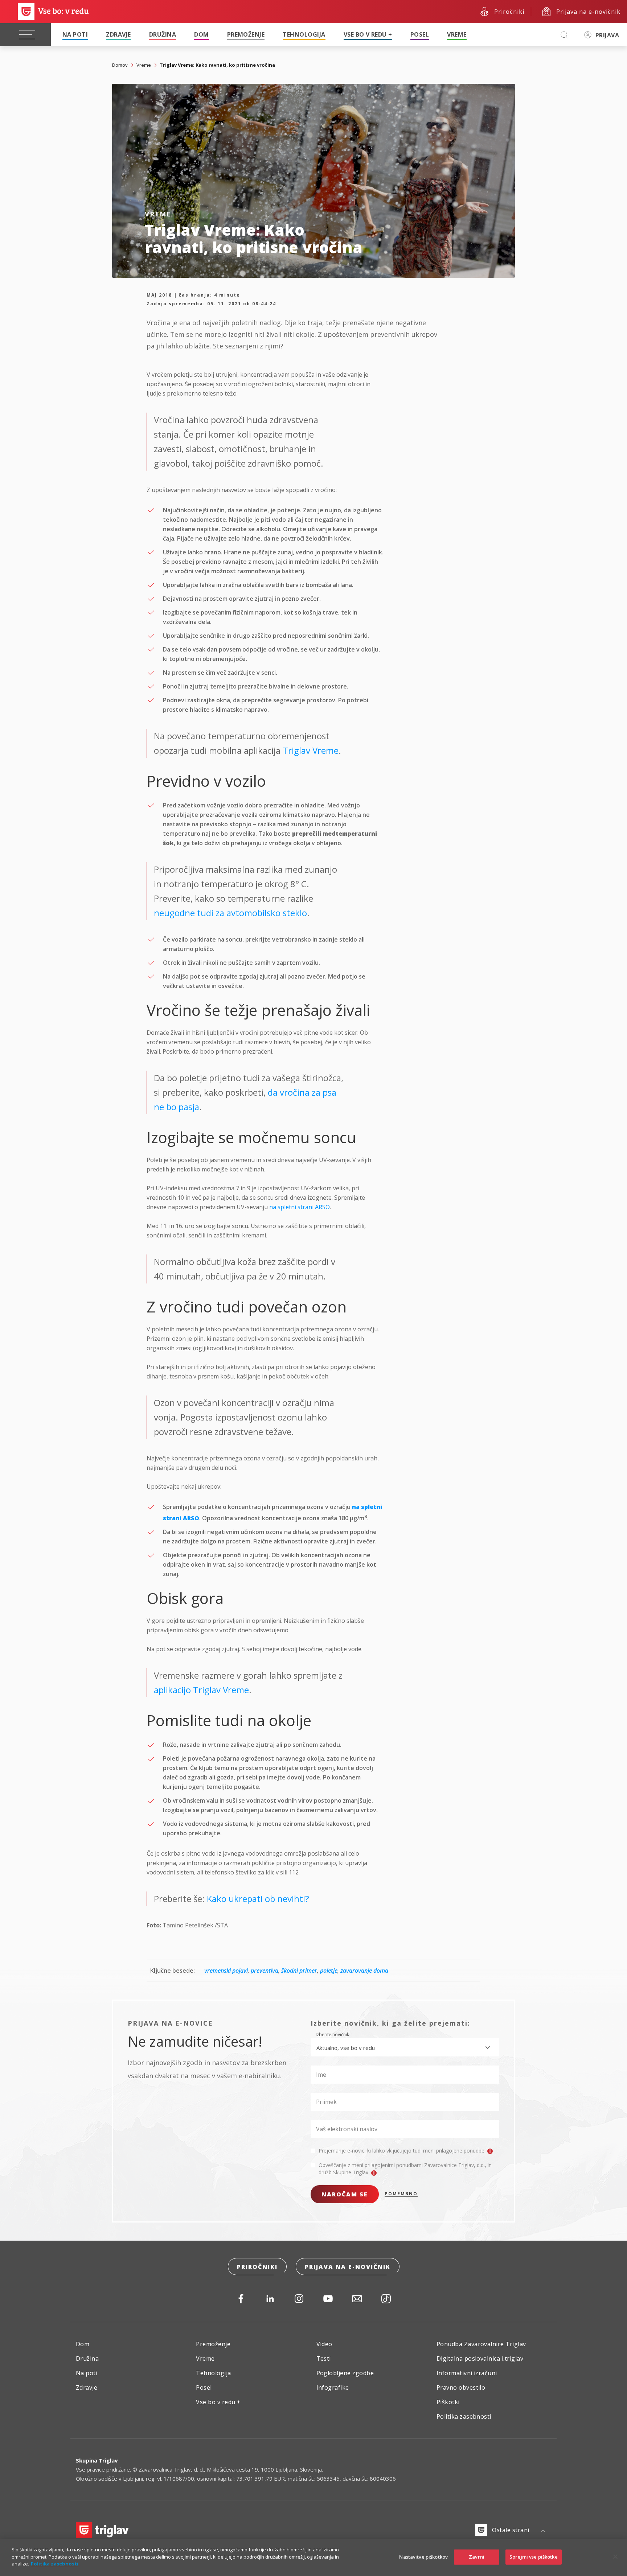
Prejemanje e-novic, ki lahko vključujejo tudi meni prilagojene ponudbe (402, 2151)
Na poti (75, 34)
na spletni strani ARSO (300, 1207)
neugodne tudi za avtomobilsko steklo (230, 913)
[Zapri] (615, 2557)
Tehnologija (304, 34)
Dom (201, 34)
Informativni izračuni (467, 2373)
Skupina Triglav (97, 2460)
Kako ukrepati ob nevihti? (258, 1899)
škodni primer (299, 1971)
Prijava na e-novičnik (348, 2267)
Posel (420, 34)
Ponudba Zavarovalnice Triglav (481, 2344)
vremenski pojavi (226, 1971)
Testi (324, 2358)
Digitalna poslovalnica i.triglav (480, 2358)
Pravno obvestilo (461, 2387)
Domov (120, 65)
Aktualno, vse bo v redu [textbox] (346, 2048)
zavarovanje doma (364, 1971)
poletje (329, 1971)
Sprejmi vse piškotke (534, 2557)
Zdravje (118, 34)
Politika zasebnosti (464, 2416)
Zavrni (477, 2557)
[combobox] (405, 2047)
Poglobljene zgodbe (345, 2373)
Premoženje (246, 34)
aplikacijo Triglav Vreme (201, 1690)
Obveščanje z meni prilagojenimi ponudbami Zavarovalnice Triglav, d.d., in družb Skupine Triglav (405, 2169)
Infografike (333, 2387)
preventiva (265, 1971)
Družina (163, 34)
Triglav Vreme (311, 750)
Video (324, 2344)
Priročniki (257, 2267)
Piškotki (448, 2402)
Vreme (457, 34)
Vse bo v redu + (368, 34)
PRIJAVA (607, 35)
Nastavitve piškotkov (423, 2557)
